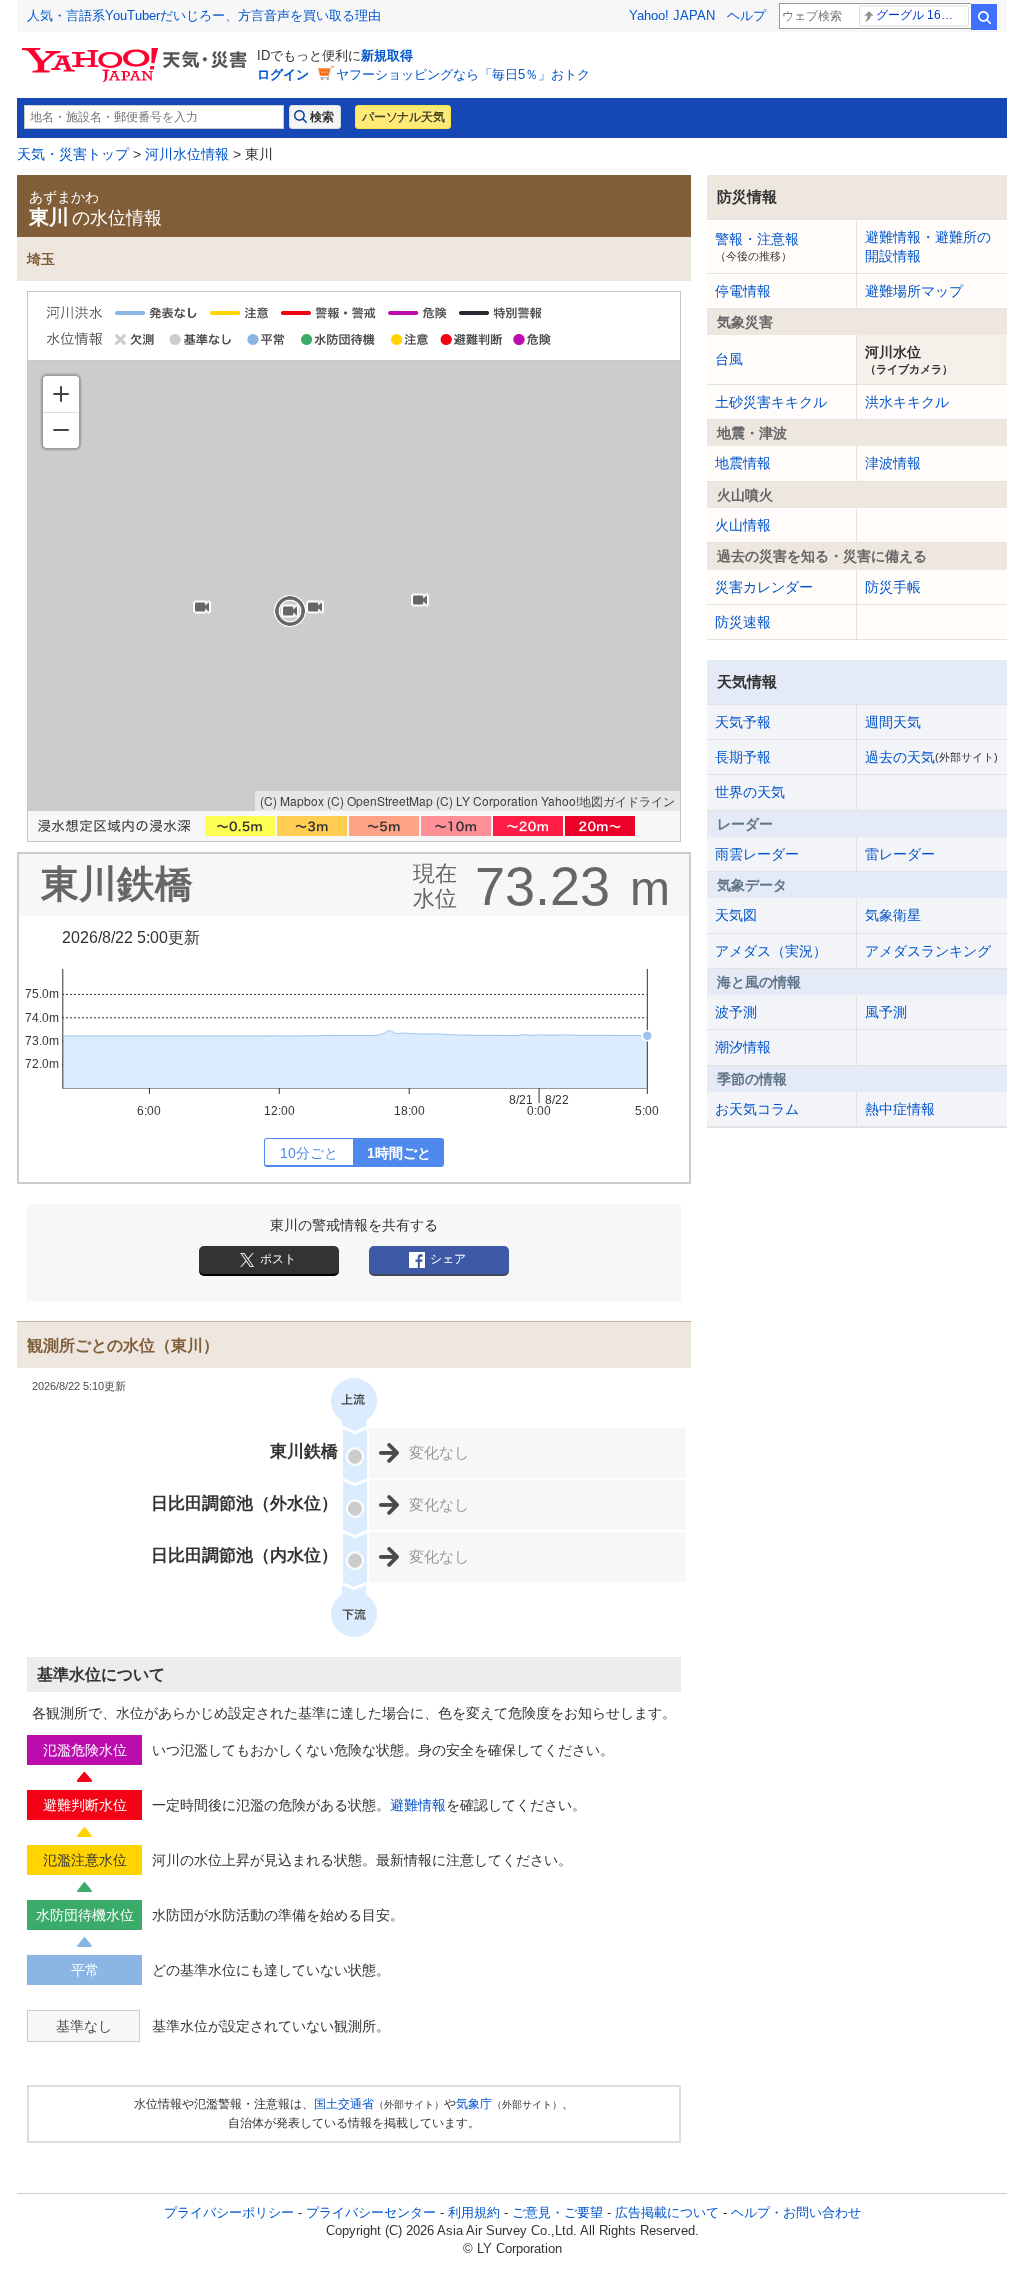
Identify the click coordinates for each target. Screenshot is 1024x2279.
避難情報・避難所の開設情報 (928, 246)
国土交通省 (344, 2104)
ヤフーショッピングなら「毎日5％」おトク (463, 74)
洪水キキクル (907, 402)
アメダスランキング (928, 951)
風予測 (886, 1012)
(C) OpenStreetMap (380, 800)
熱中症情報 (900, 1109)
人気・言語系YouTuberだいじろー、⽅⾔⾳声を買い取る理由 (204, 15)
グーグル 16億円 (920, 15)
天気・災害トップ (73, 154)
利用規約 (474, 2212)
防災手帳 (893, 587)
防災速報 (743, 622)
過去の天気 (931, 757)
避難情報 (418, 1805)
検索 (984, 17)
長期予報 (743, 757)
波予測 (736, 1012)
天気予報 (743, 722)
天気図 (736, 915)
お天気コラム (757, 1109)
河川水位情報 (187, 154)
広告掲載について (667, 2212)
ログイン (283, 74)
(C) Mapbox (292, 800)
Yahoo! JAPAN (672, 15)
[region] (354, 586)
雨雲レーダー (757, 854)
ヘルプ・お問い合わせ (796, 2212)
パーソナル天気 (403, 117)
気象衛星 (893, 915)
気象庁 (474, 2104)
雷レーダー (900, 854)
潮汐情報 (743, 1047)
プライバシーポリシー (229, 2212)
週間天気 (893, 722)
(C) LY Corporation (487, 800)
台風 (729, 359)
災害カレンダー (764, 587)
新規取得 (387, 55)
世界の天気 (750, 792)
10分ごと (309, 1153)
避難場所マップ (914, 291)
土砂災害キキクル (771, 402)
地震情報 (743, 463)
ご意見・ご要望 (557, 2212)
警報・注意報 (757, 246)
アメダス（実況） (771, 951)
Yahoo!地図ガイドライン (608, 800)
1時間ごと (399, 1153)
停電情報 (743, 291)
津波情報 (893, 463)
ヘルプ (746, 15)
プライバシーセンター (371, 2212)
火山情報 (743, 525)
